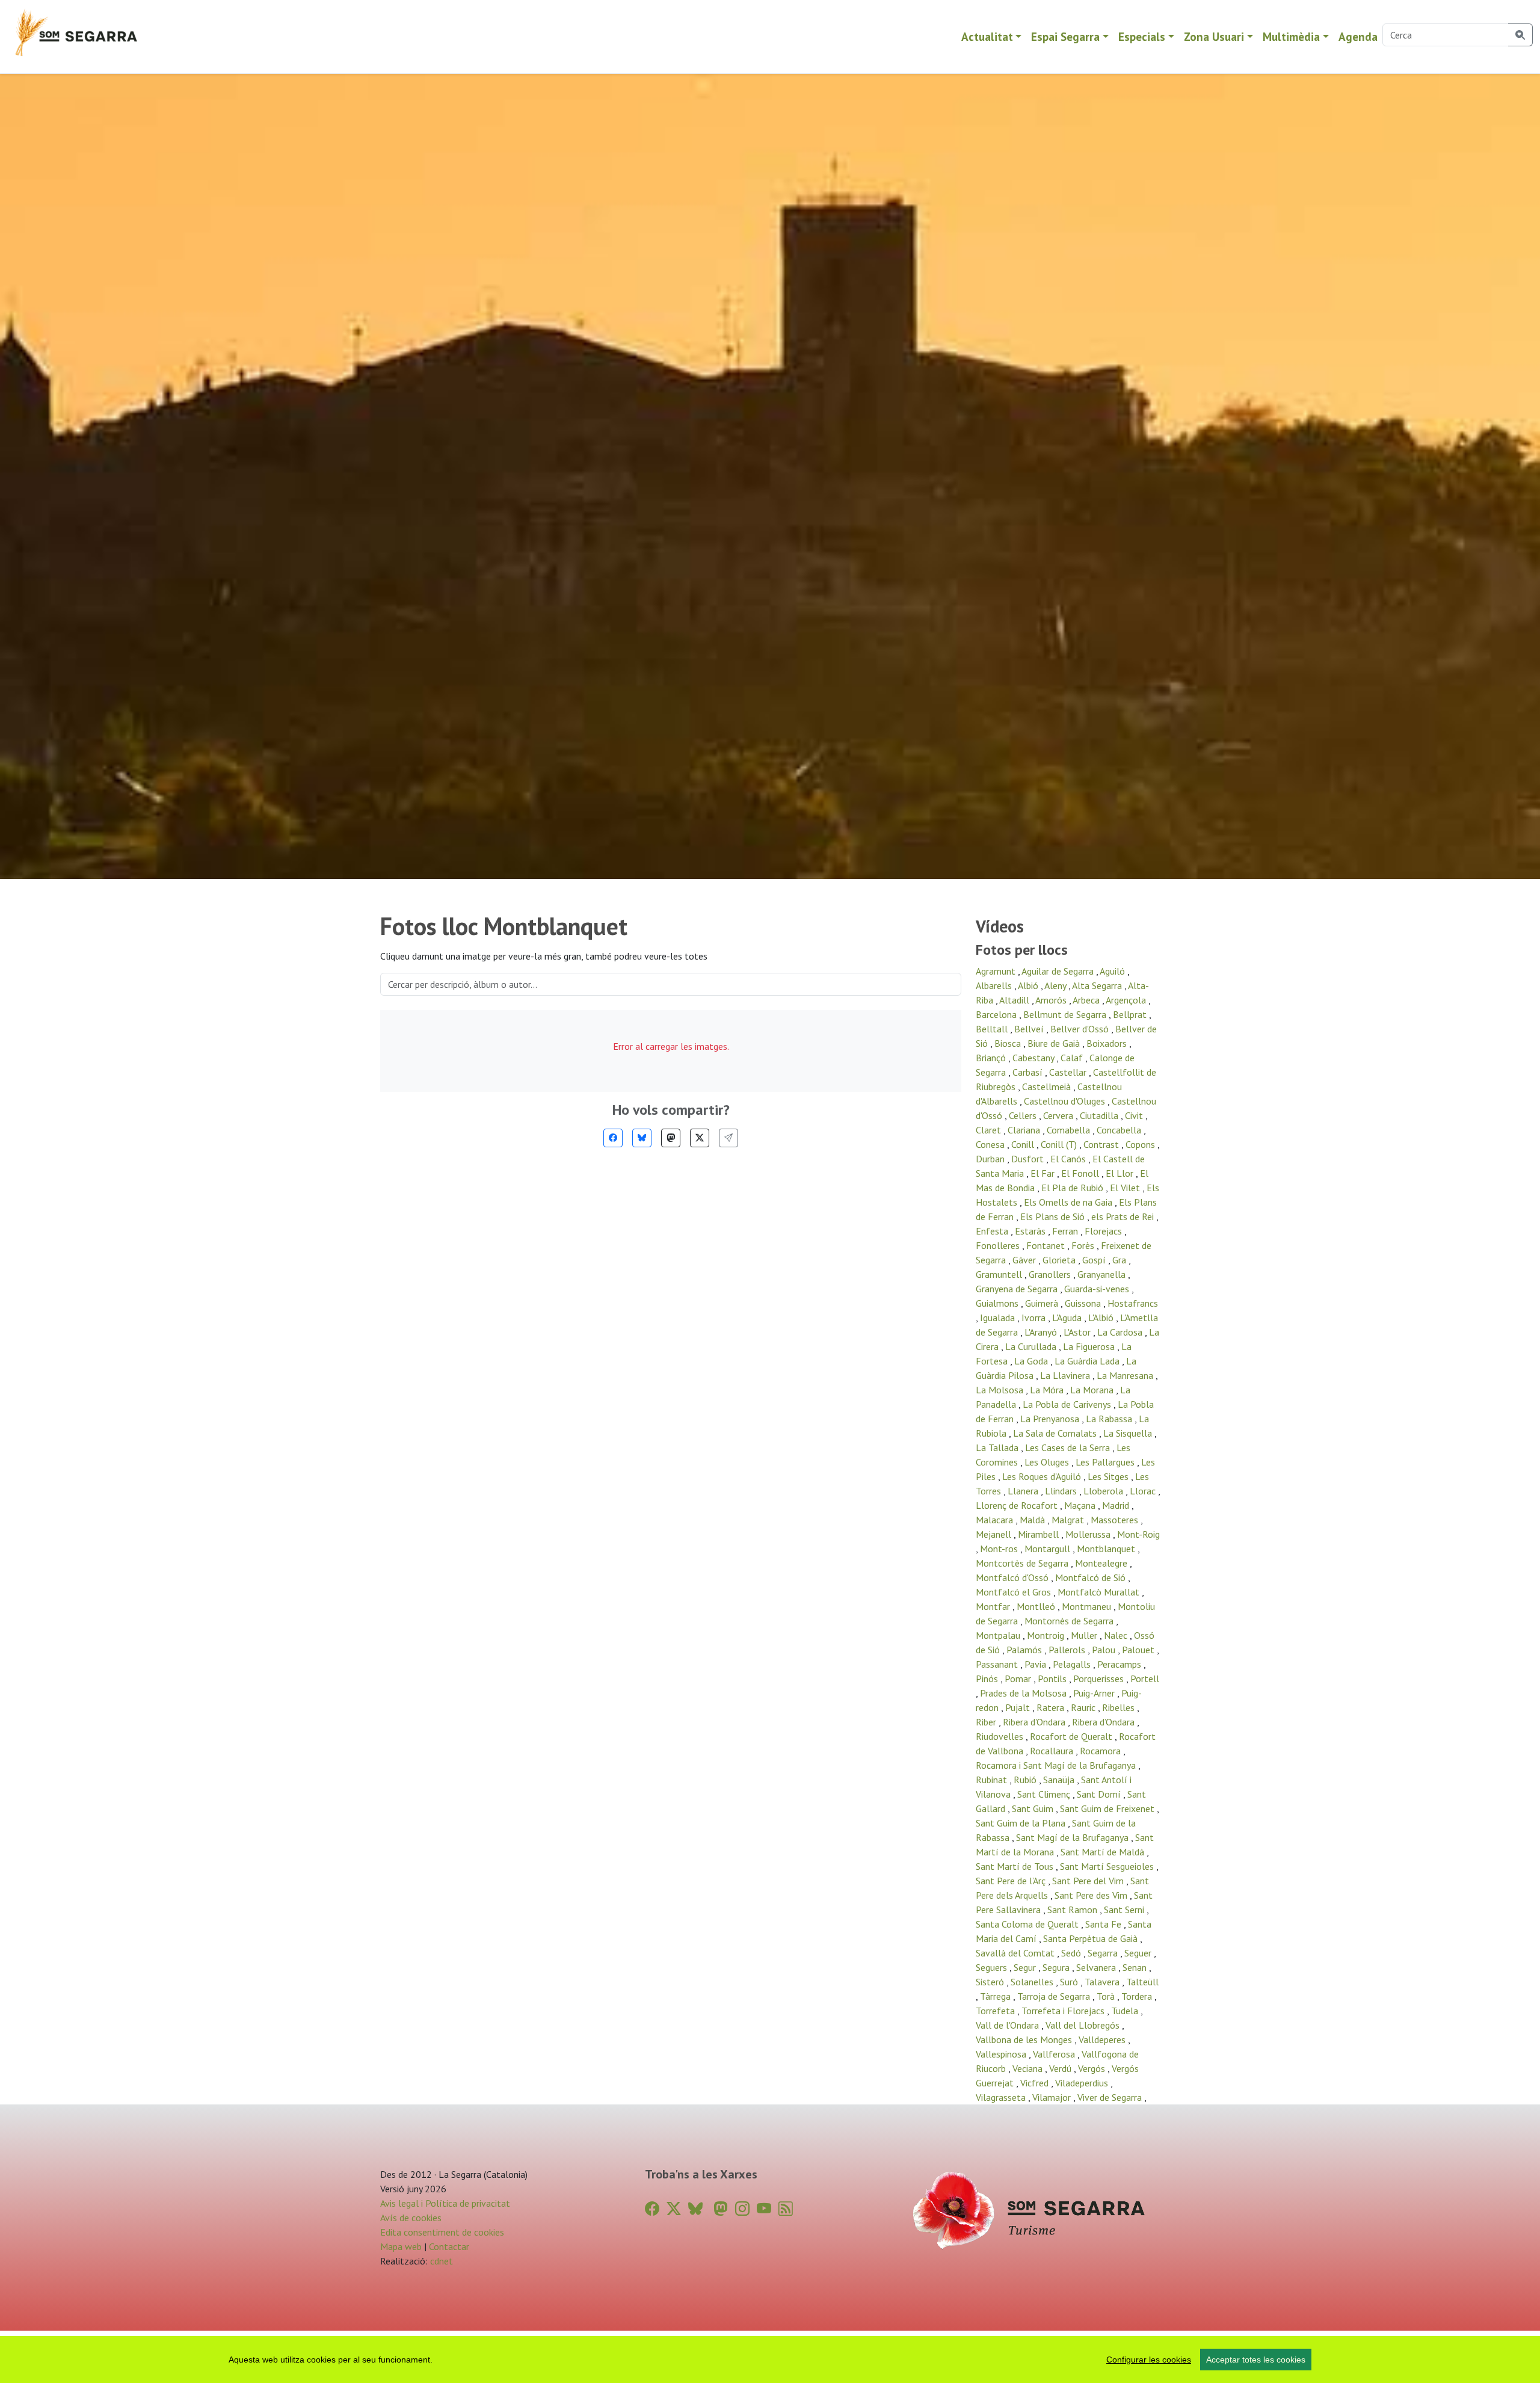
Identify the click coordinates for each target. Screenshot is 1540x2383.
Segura (1057, 1967)
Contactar (449, 2246)
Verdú (1061, 2068)
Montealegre (1102, 1563)
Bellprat (1131, 1014)
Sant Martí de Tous (1016, 1866)
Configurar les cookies (1149, 2360)
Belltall (993, 1029)
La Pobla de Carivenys (1068, 1404)
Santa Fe (1104, 1924)
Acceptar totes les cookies (1256, 2360)
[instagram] (742, 2209)
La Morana (1093, 1390)
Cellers (1024, 1115)
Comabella (1070, 1130)
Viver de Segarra (1111, 2097)
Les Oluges (1048, 1462)
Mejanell (995, 1534)
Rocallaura (1053, 1751)
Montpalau (999, 1635)
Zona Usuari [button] (1214, 36)
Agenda (1358, 36)
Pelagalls (1073, 1664)
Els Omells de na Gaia (1069, 1202)
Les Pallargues (1106, 1462)
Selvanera (1097, 1967)
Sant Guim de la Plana (1022, 1823)
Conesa (991, 1144)
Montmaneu (1088, 1606)
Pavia (1036, 1664)
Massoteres (1116, 1520)
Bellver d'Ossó (1081, 1029)
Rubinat (993, 1780)
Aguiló (1113, 971)
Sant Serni (1125, 1910)
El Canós (1069, 1159)
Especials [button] (1142, 36)
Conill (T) (1060, 1144)
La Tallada (998, 1447)
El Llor (1121, 1173)
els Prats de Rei (1124, 1216)
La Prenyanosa (1051, 1419)
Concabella (1120, 1130)
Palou (1105, 1650)
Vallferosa (1055, 2054)
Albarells (995, 985)
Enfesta (993, 1231)
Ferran (1066, 1231)
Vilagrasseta (1002, 2097)
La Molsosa (1001, 1390)
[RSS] (786, 2209)
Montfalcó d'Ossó (1013, 1577)
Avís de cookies (411, 2218)
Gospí (1095, 1260)
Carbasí (1029, 1072)
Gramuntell (1000, 1274)
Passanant (998, 1664)
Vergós (1093, 2068)
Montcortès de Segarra (1023, 1563)
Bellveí (1030, 1029)
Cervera (1059, 1115)
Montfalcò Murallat (1100, 1592)
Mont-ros (1000, 1549)
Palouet (1139, 1650)
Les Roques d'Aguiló (1043, 1476)
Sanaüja (1060, 1780)
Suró (1070, 1982)
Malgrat (1069, 1520)
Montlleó (1037, 1606)
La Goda (1032, 1361)
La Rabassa (1110, 1419)
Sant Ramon (1073, 1910)
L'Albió (1102, 1318)
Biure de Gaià (1055, 1043)
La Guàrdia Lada (1088, 1361)
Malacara (996, 1520)
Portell (1145, 1679)
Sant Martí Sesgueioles (1108, 1866)
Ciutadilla (1100, 1115)
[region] (770, 2360)
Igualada (999, 1318)
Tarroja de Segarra (1055, 1996)
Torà (1107, 1996)
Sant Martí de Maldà (1104, 1852)
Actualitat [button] (987, 36)
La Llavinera (1066, 1375)
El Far (1044, 1173)
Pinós (988, 1679)
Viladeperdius (1083, 2083)
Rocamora (1101, 1751)
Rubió (1026, 1780)
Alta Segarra (1098, 985)
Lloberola (1104, 1491)
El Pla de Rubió (1073, 1188)
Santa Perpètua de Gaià (1092, 1938)
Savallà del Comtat (1016, 1953)
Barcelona (997, 1014)
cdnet (440, 2261)
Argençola (1127, 1000)
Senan (1136, 1967)
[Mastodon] (671, 1138)
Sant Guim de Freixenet (1108, 1808)
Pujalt (1019, 1707)
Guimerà (1043, 1303)
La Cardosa (1121, 1332)
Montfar (994, 1606)
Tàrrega (996, 1996)
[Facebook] (613, 1138)
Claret (990, 1130)
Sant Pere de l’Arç (1012, 1881)
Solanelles (1033, 1982)
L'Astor (1078, 1332)
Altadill (1015, 1000)
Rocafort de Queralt (1072, 1736)
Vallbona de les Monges (1025, 2039)
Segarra (1104, 1953)
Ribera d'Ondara (1035, 1722)
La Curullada (1032, 1346)
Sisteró (991, 1982)
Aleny (1056, 985)
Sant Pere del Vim (1089, 1881)
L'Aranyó (1042, 1332)
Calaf (1073, 1058)
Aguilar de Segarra (1059, 971)
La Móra (1048, 1390)
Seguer (1139, 1953)
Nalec (1117, 1635)
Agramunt (997, 971)
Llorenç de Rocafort (1018, 1505)
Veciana (1029, 2068)
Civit (1135, 1115)
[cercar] (1520, 35)
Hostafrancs (1133, 1303)
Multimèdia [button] (1291, 36)
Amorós (1052, 1000)
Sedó (1072, 1953)
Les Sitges (1109, 1476)
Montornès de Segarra (1070, 1621)
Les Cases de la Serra (1069, 1447)
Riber (987, 1722)
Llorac (1144, 1491)
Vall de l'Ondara (1009, 2025)
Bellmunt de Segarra (1066, 1014)
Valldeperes (1103, 2039)
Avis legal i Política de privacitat (445, 2203)
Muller (1085, 1635)
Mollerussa (1089, 1534)
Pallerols (1068, 1650)
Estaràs (1031, 1231)
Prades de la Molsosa (1024, 1693)
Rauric (1084, 1707)
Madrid (1117, 1505)
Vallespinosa (1002, 2054)
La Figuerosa (1090, 1346)
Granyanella (1103, 1274)
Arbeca (1087, 1000)
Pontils (1053, 1679)
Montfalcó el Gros (1015, 1592)
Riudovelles (1001, 1736)
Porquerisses (1100, 1679)
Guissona (1084, 1303)
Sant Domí (1100, 1794)
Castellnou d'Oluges (1066, 1101)
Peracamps (1120, 1664)
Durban (991, 1159)
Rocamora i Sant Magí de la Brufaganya (1057, 1765)
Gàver (1025, 1260)
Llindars (1062, 1491)
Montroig (1047, 1635)
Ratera (1052, 1707)
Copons (1141, 1144)
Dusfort (1029, 1159)
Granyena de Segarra (1018, 1289)
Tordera (1138, 1996)
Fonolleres (999, 1245)
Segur (1026, 1967)
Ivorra (1035, 1318)
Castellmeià (1048, 1087)
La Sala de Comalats (1056, 1433)
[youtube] (764, 2209)
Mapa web (401, 2246)
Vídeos (1000, 926)
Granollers (1051, 1274)
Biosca (1009, 1043)
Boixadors (1108, 1043)
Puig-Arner (1095, 1693)
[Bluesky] (642, 1138)
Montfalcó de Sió (1092, 1577)
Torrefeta (996, 2011)
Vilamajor (1053, 2097)
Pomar (1019, 1679)
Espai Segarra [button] (1065, 36)
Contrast (1102, 1144)
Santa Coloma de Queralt (1028, 1924)
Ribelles (1120, 1707)
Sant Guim (1034, 1808)
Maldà (1033, 1520)
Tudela (1126, 2011)
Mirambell (1039, 1534)
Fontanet (1047, 1245)
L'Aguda (1068, 1318)
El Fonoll (1081, 1173)
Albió (1029, 985)
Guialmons (998, 1303)
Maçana (1081, 1505)
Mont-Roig (1138, 1534)
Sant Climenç (1045, 1794)
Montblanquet (1107, 1549)
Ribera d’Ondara (1104, 1722)
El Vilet (1126, 1188)
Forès (1084, 1245)
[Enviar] (728, 1138)
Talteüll (1142, 1982)
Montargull (1049, 1549)
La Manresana (1126, 1375)
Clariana (1025, 1130)
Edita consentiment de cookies (442, 2232)
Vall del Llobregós (1084, 2025)
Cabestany (1034, 1058)
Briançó (992, 1058)
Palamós (1025, 1650)
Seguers (993, 1967)
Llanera (1024, 1491)
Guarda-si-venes (1098, 1289)
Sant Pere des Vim (1092, 1895)
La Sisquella (1129, 1433)
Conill (1024, 1144)
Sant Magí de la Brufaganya (1073, 1837)
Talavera (1103, 1982)
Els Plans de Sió (1054, 1216)
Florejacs (1104, 1231)
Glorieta (1060, 1260)
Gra (1120, 1260)
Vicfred (1036, 2083)
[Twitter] (700, 1138)
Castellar (1069, 1072)
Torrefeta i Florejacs (1064, 2011)
